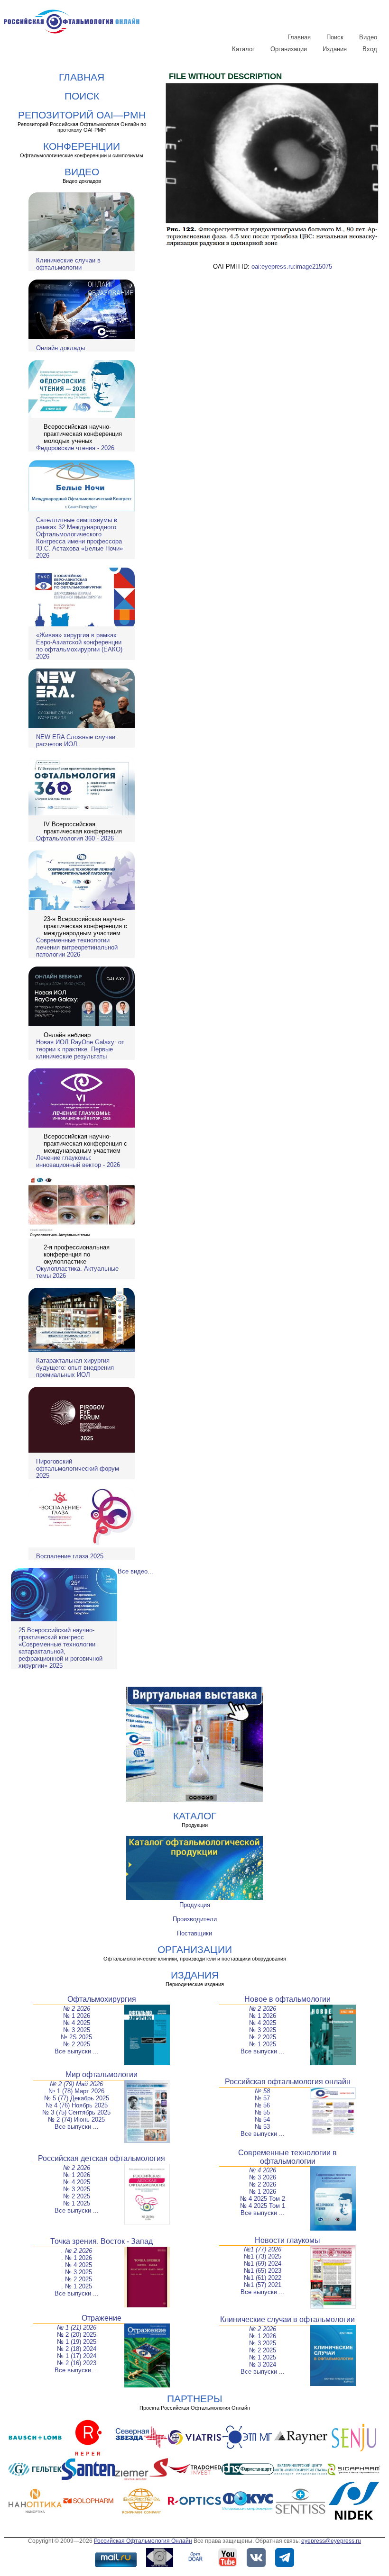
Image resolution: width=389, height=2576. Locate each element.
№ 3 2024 (263, 2364)
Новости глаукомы (287, 2240)
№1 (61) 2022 (263, 2278)
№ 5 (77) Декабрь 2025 (77, 2098)
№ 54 (262, 2120)
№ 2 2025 (77, 2044)
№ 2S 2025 (76, 2037)
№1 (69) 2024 (263, 2264)
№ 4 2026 (263, 2170)
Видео (368, 37)
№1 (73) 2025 (263, 2256)
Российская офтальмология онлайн (288, 2082)
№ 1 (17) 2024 (77, 2356)
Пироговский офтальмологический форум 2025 (78, 1469)
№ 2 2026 (77, 2009)
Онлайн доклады (60, 348)
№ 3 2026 (263, 2177)
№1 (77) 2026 (263, 2249)
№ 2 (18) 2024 (77, 2349)
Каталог (243, 49)
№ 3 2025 (77, 2030)
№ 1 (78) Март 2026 (76, 2091)
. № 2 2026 (77, 2251)
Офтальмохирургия (102, 1999)
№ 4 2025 (77, 2023)
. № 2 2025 (77, 2279)
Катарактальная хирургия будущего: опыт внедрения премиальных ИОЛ (75, 1368)
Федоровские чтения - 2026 (75, 448)
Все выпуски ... (77, 2051)
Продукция (195, 1905)
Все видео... (135, 1571)
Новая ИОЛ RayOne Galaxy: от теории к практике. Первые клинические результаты (80, 1049)
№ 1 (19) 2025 (77, 2342)
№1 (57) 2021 (263, 2285)
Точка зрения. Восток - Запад (102, 2241)
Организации (289, 49)
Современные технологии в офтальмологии (287, 2157)
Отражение (102, 2318)
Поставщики (194, 1933)
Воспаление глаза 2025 (70, 1556)
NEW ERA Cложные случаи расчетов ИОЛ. (76, 741)
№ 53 (262, 2127)
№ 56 (262, 2105)
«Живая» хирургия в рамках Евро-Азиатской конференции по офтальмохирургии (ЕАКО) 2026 (79, 646)
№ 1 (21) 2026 (77, 2327)
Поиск (335, 37)
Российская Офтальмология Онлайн (143, 2541)
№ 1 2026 (77, 2016)
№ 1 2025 (263, 2044)
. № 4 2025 (77, 2265)
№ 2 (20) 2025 (77, 2335)
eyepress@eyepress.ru (331, 2541)
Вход (370, 49)
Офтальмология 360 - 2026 (75, 838)
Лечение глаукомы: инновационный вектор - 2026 (78, 1161)
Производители (195, 1919)
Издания (335, 49)
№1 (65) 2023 (263, 2271)
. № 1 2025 (77, 2286)
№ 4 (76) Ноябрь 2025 (77, 2105)
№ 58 (262, 2091)
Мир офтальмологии (102, 2074)
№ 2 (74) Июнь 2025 (76, 2120)
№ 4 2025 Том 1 (263, 2206)
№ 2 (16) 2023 (77, 2363)
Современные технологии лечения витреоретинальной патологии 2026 (77, 947)
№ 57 (262, 2098)
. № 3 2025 (77, 2272)
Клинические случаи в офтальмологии (68, 264)
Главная (299, 37)
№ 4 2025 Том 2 (263, 2199)
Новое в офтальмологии (287, 1999)
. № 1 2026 (77, 2258)
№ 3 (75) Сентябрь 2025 (76, 2112)
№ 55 (262, 2112)
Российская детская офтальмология (102, 2158)
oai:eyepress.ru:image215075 (292, 267)
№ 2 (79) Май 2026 (76, 2084)
